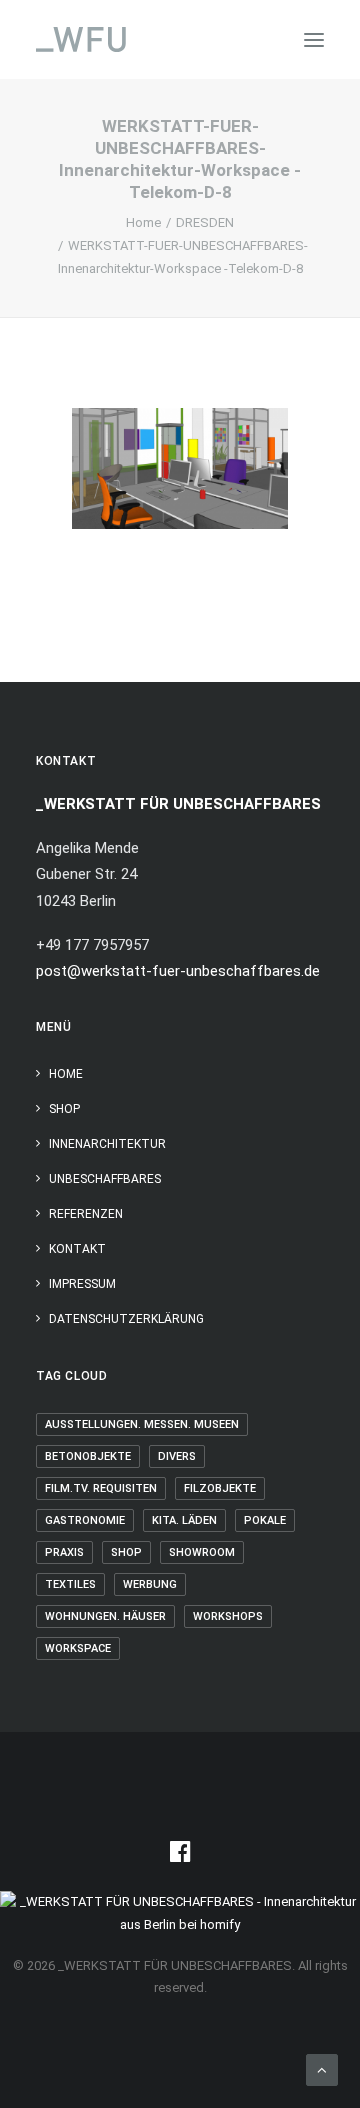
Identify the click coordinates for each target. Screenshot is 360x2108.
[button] (314, 39)
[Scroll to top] (322, 2069)
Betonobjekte (88, 1456)
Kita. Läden (184, 1520)
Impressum (82, 1284)
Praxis (64, 1552)
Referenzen (86, 1214)
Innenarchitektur (107, 1144)
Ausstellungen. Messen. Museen (142, 1424)
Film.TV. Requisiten (101, 1488)
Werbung (150, 1584)
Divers (177, 1456)
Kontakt (77, 1249)
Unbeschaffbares (105, 1179)
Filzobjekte (220, 1488)
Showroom (202, 1552)
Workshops (228, 1616)
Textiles (70, 1584)
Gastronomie (85, 1520)
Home (143, 222)
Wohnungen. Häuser (105, 1616)
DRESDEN (205, 222)
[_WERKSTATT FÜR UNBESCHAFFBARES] (81, 39)
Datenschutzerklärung (126, 1319)
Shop (64, 1109)
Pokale (265, 1520)
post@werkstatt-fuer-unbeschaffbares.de (178, 971)
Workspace (78, 1648)
